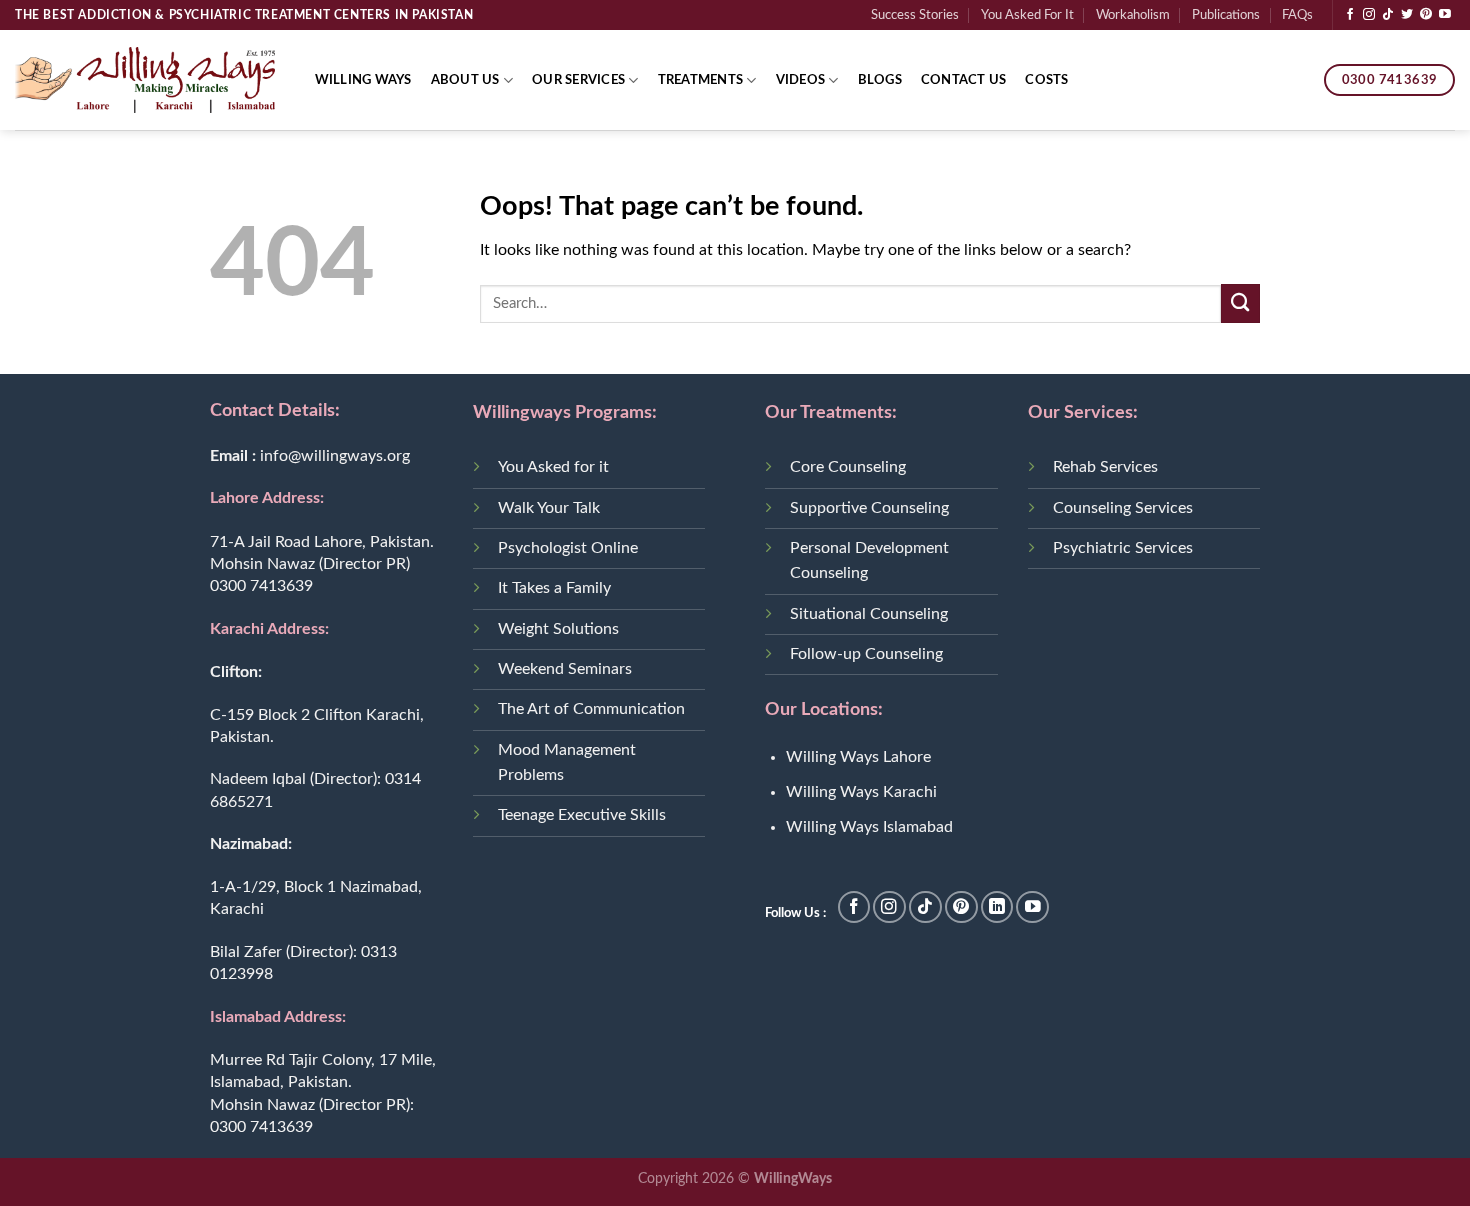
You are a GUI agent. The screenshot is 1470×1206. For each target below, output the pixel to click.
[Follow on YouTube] (1445, 15)
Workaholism (1133, 15)
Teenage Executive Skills (582, 815)
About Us (465, 80)
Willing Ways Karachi (861, 792)
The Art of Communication (591, 709)
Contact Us (964, 80)
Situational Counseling (869, 614)
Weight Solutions (558, 629)
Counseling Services (1123, 508)
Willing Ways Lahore (858, 757)
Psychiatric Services (1123, 548)
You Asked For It (1027, 15)
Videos (801, 80)
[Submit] (1240, 303)
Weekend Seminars (565, 669)
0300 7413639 (261, 586)
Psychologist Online (568, 548)
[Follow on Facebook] (1350, 15)
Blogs (880, 80)
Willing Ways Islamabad (869, 827)
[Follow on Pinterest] (1426, 15)
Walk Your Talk (549, 508)
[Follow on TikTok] (1388, 15)
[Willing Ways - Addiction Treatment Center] (145, 79)
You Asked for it (553, 467)
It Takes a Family (554, 588)
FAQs (1297, 15)
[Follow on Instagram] (1369, 15)
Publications (1226, 15)
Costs (1046, 80)
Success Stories (915, 15)
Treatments (701, 80)
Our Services (578, 80)
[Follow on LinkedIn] (997, 907)
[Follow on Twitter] (1407, 15)
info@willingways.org (335, 456)
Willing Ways (363, 80)
